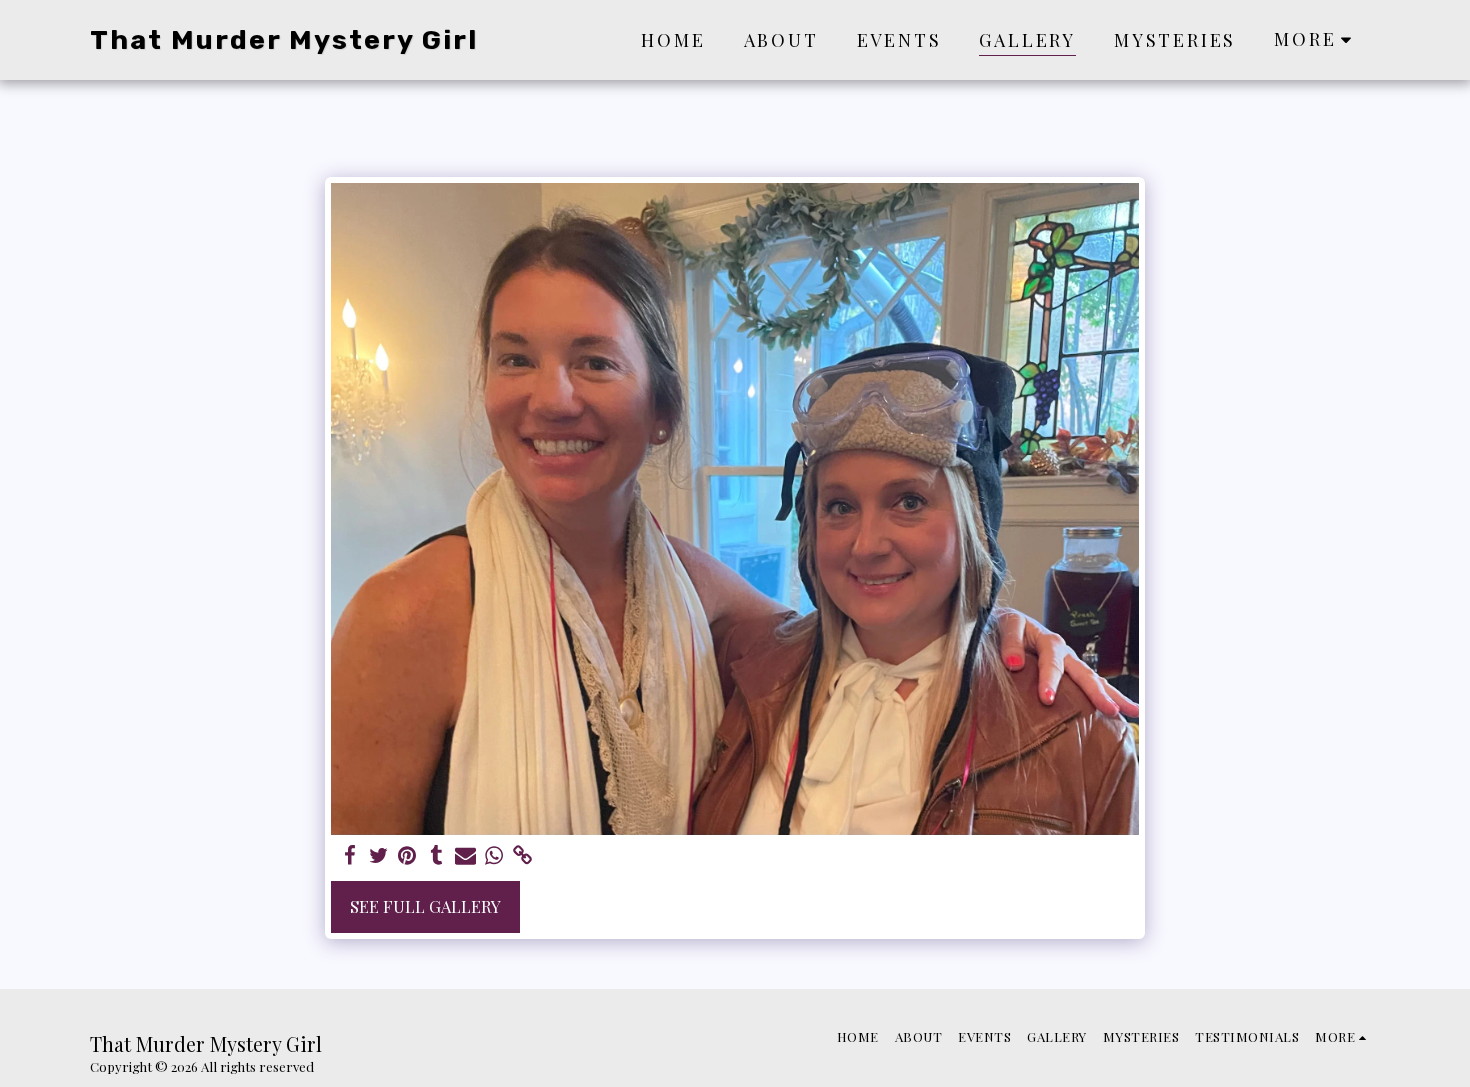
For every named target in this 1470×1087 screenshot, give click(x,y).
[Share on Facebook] (349, 855)
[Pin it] (407, 855)
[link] (523, 855)
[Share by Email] (465, 855)
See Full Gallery (425, 906)
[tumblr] (436, 855)
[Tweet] (378, 855)
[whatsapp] (494, 855)
